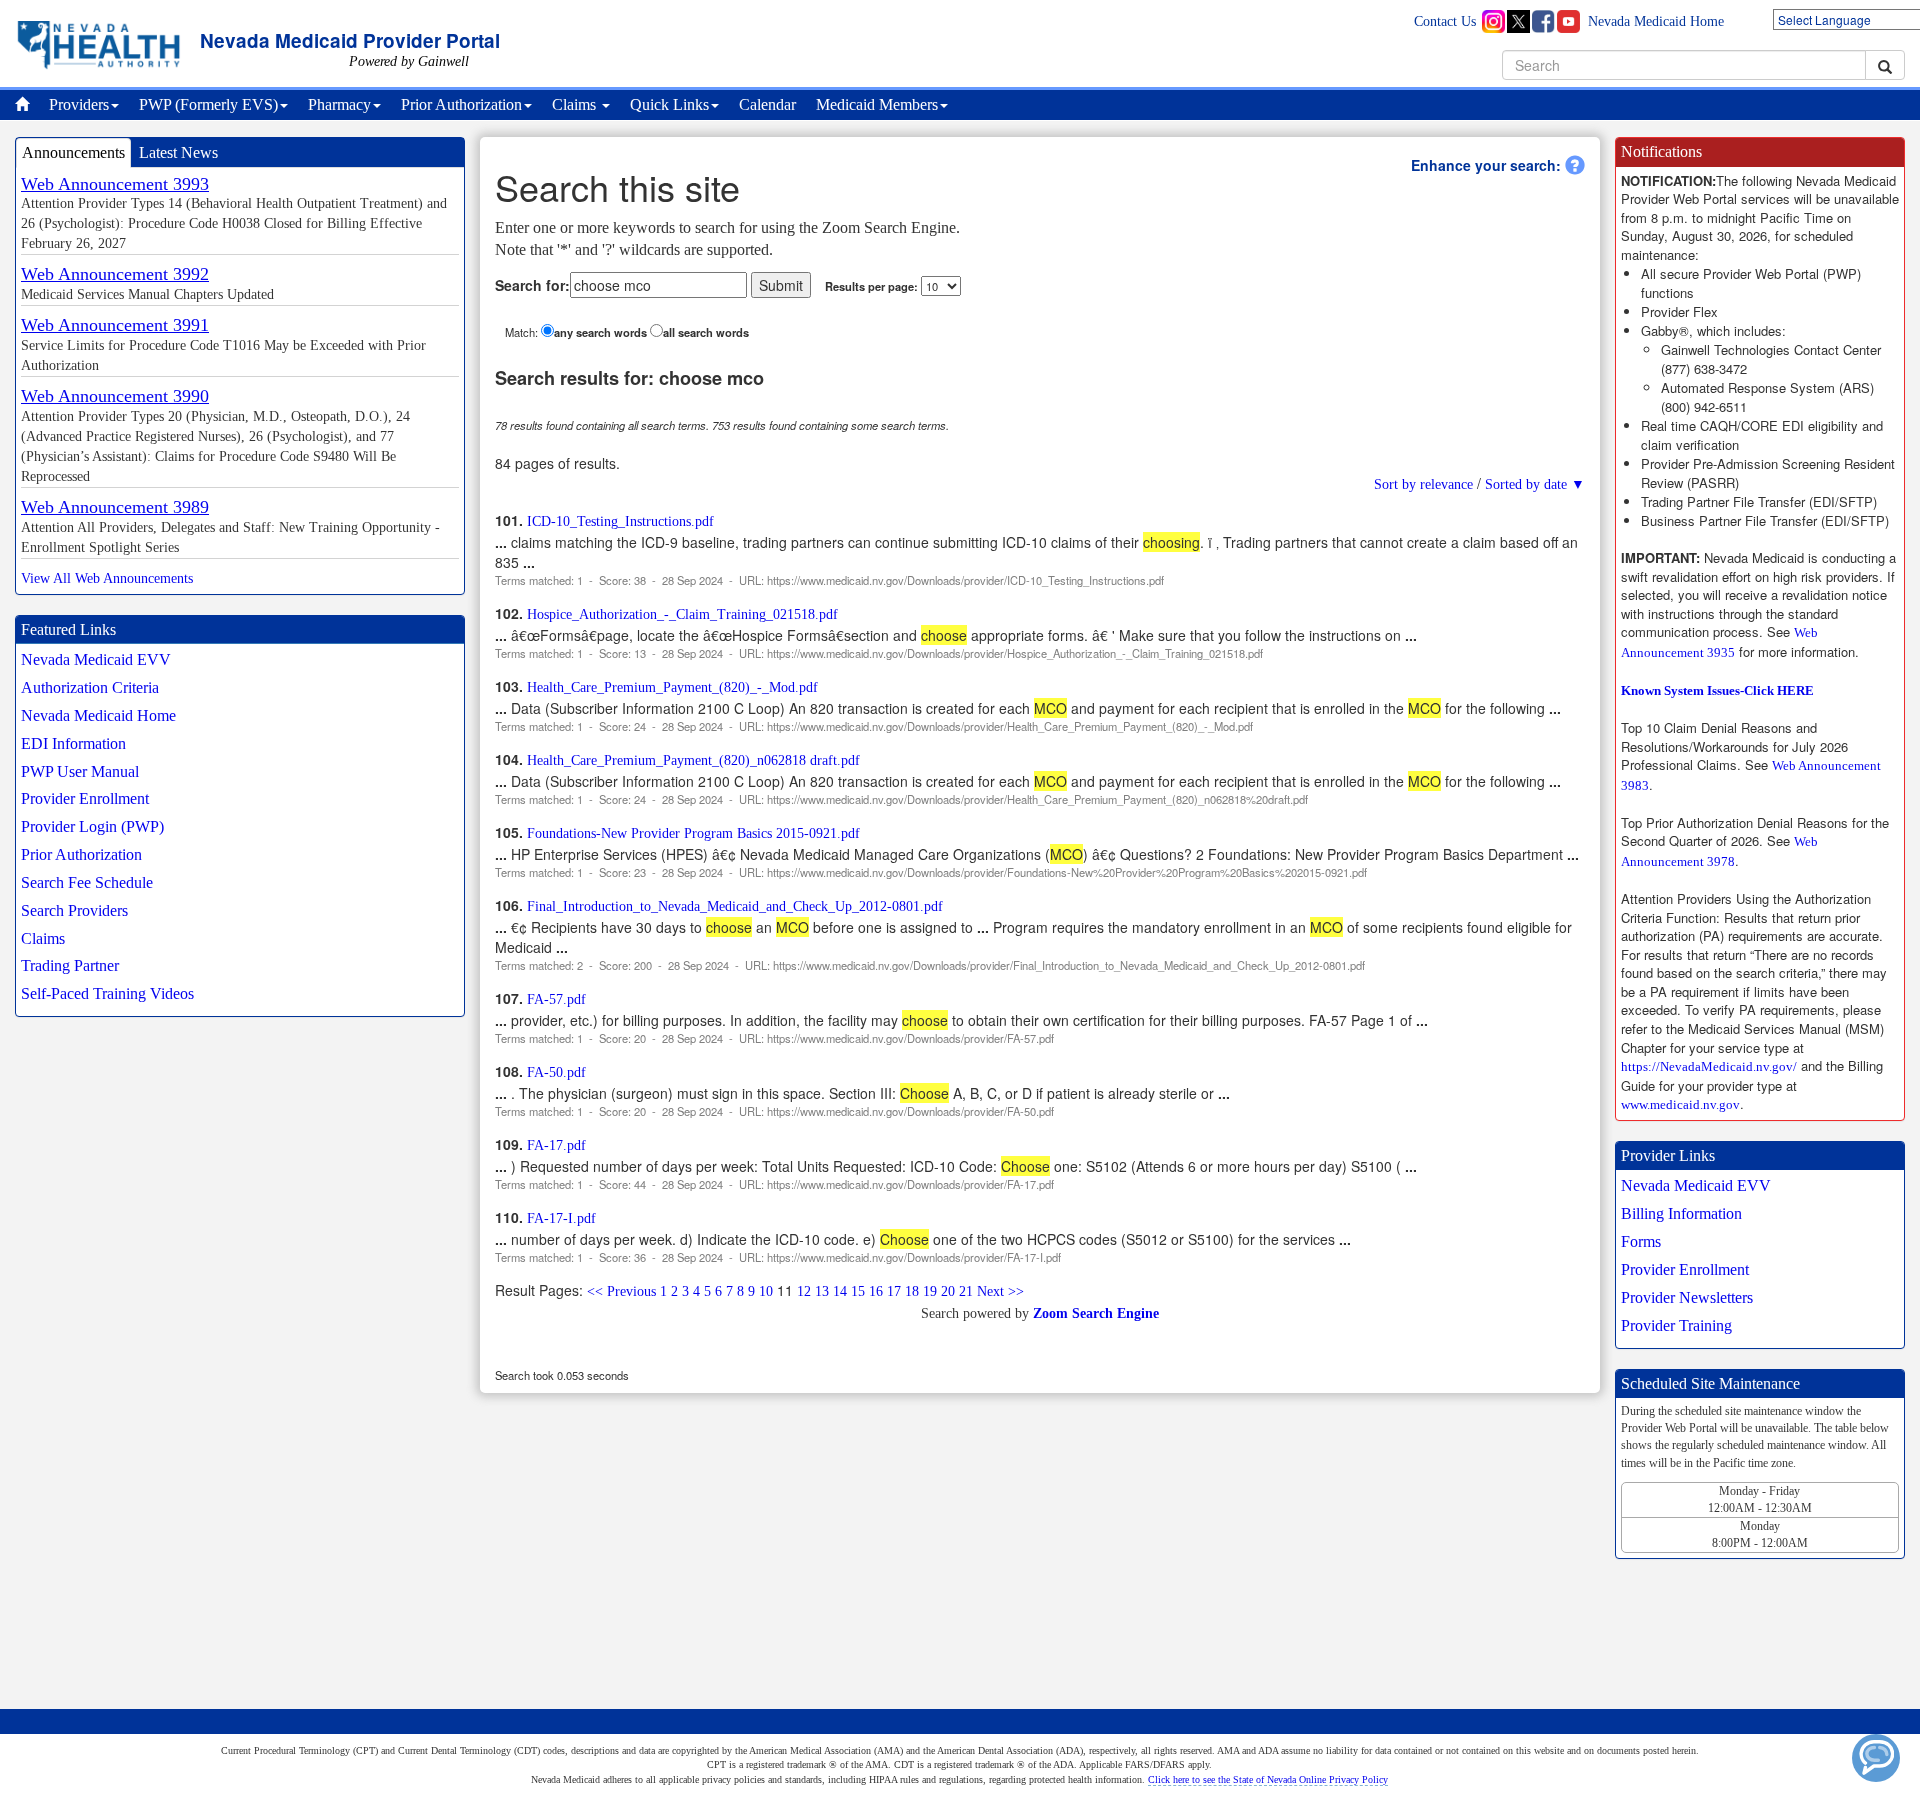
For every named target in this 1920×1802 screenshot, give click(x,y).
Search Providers (74, 910)
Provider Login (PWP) (92, 826)
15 (858, 1291)
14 (840, 1291)
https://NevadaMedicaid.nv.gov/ (1709, 1066)
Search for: (532, 285)
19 (930, 1291)
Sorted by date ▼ (1535, 484)
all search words (706, 332)
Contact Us (1445, 21)
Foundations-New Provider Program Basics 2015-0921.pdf (693, 833)
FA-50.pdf (556, 1072)
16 (876, 1291)
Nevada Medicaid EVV (96, 659)
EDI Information (73, 743)
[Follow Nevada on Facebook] (1541, 21)
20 (948, 1291)
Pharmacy (339, 104)
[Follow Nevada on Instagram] (1497, 21)
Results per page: (871, 286)
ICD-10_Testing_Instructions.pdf (620, 521)
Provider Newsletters (1687, 1297)
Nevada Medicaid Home (1656, 21)
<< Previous (621, 1291)
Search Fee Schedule (87, 882)
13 (822, 1291)
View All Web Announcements (107, 578)
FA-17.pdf (556, 1145)
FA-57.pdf (556, 999)
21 (966, 1291)
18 (912, 1291)
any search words (600, 332)
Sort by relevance (1423, 484)
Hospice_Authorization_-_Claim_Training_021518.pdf (682, 614)
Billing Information (1681, 1213)
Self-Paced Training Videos (107, 993)
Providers (79, 104)
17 (894, 1291)
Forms (1641, 1241)
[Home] (27, 105)
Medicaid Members (877, 104)
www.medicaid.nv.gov (1680, 1104)
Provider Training (1676, 1325)
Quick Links (669, 104)
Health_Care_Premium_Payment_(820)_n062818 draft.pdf (693, 760)
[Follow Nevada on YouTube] (1563, 21)
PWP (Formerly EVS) (208, 104)
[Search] (1885, 65)
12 (804, 1291)
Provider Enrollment (85, 798)
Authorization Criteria (90, 687)
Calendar (767, 104)
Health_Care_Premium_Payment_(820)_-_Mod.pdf (672, 687)
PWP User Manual (80, 771)
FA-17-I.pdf (561, 1218)
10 (766, 1291)
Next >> (1000, 1291)
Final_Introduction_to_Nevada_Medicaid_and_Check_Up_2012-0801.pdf (735, 906)
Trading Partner (70, 965)
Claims (576, 104)
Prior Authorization (461, 104)
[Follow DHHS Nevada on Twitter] (1519, 21)
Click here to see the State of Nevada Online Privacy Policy (1268, 1779)
